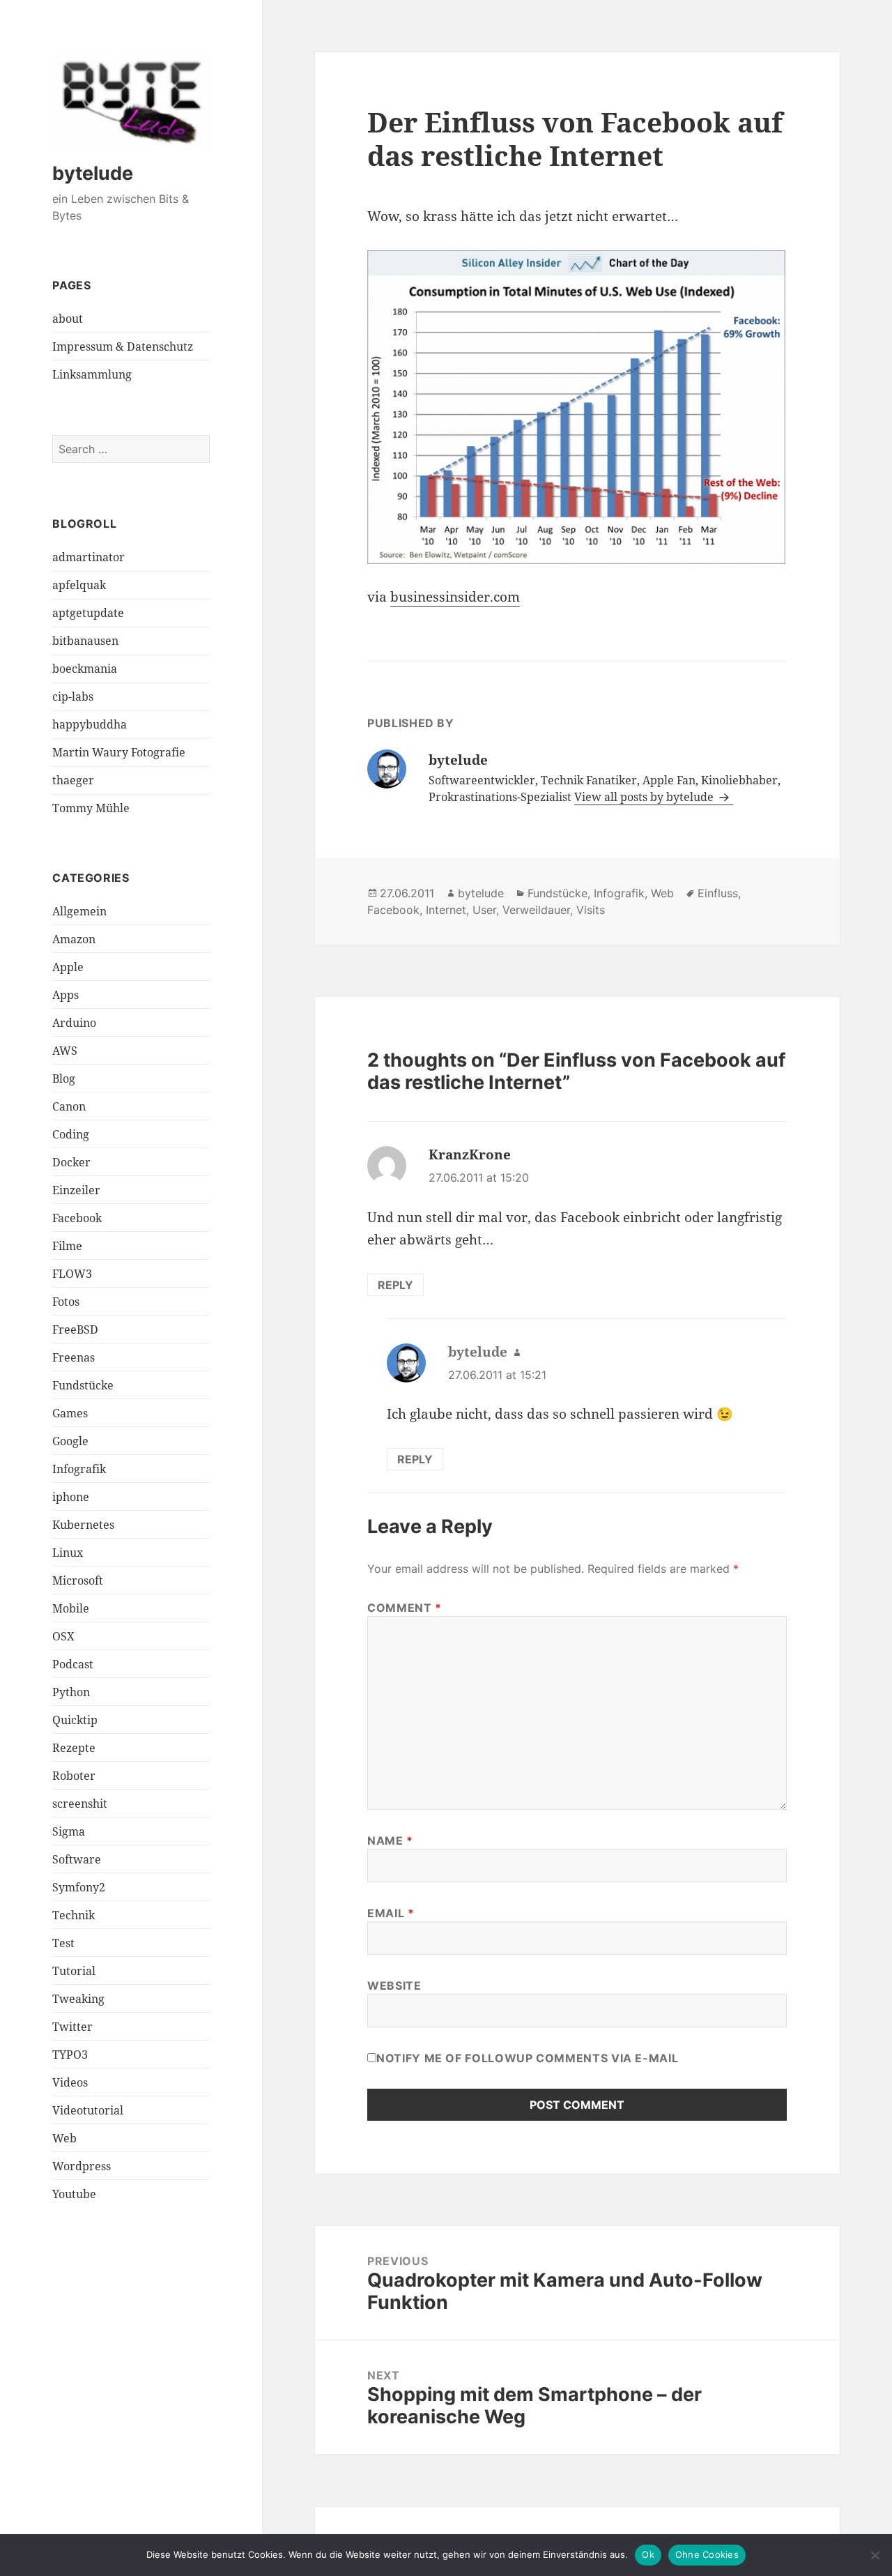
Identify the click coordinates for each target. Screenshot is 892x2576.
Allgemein (79, 911)
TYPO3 (70, 2055)
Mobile (71, 1608)
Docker (71, 1162)
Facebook (77, 1218)
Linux (68, 1553)
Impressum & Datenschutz (123, 346)
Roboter (74, 1776)
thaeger (73, 780)
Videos (70, 2082)
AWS (65, 1051)
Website (394, 1986)
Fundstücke (83, 1385)
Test (63, 1943)
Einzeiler (76, 1190)
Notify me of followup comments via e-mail (527, 2058)
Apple (68, 967)
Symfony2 (79, 1887)
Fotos (66, 1302)
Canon (69, 1106)
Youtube (74, 2194)
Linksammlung (92, 374)
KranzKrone (470, 1154)
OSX (63, 1636)
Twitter (72, 2027)
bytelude (93, 173)
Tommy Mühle (91, 808)
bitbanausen (85, 641)
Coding (71, 1134)
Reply (395, 1285)
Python (71, 1692)
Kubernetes (83, 1525)
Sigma (69, 1831)
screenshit (80, 1804)
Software (77, 1859)
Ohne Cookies (707, 2554)
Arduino (74, 1023)
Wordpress (82, 2166)
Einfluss (718, 893)
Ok (648, 2554)
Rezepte (74, 1748)
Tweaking (78, 1999)
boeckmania (85, 669)
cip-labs (73, 696)
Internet (446, 910)
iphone (71, 1497)
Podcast (73, 1664)
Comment (405, 1608)
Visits (591, 910)
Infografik (79, 1469)
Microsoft (78, 1580)
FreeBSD (75, 1329)
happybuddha (90, 724)
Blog (64, 1079)
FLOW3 (72, 1274)
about (68, 319)
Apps (66, 995)
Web (64, 2138)
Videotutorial (88, 2110)
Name (390, 1840)
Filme (67, 1246)
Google (70, 1441)
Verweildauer (536, 910)
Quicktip (75, 1720)
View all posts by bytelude (645, 797)
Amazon (74, 939)
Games (70, 1413)
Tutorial (74, 1971)
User (484, 910)
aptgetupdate (88, 613)
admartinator (89, 557)
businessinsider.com (455, 597)
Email (391, 1913)
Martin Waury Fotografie (119, 752)
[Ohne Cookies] (875, 2555)
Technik (74, 1915)
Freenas (74, 1357)
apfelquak (79, 585)
